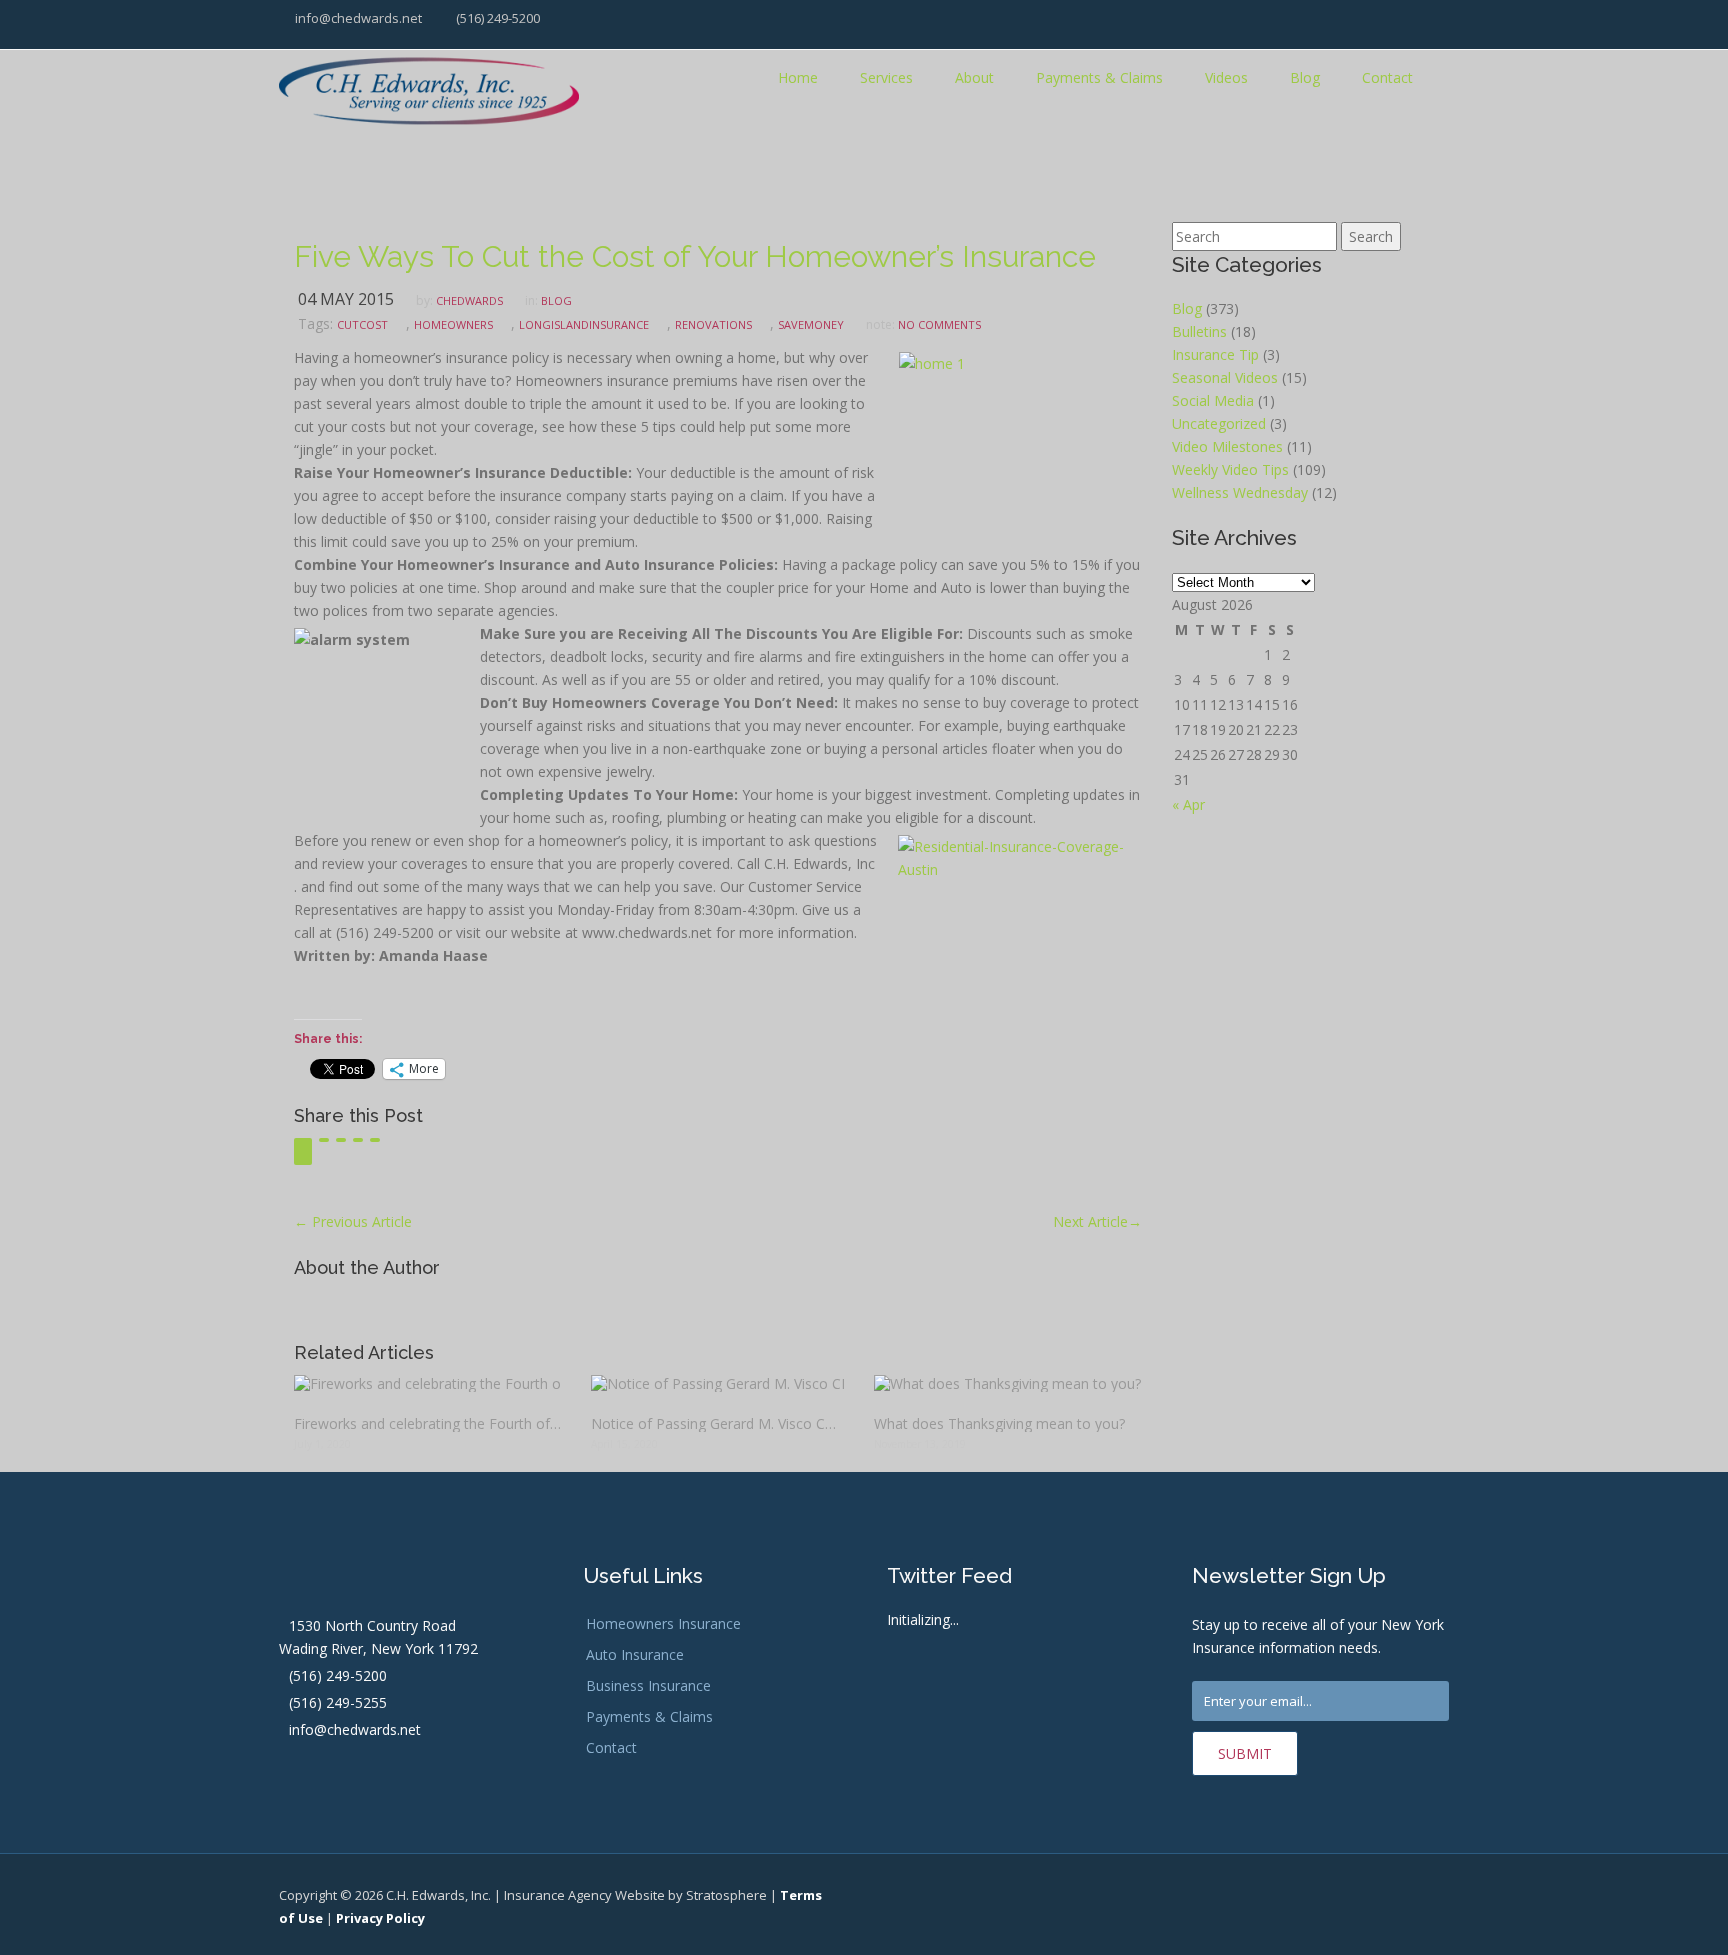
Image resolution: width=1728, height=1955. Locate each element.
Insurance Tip (1215, 354)
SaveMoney (811, 324)
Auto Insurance (635, 1654)
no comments (939, 324)
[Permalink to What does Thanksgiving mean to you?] (1007, 1383)
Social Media (1213, 400)
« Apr (1188, 804)
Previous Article (353, 1221)
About (974, 77)
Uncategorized (1219, 423)
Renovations (713, 324)
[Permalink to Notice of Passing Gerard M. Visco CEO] (717, 1383)
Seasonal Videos (1225, 377)
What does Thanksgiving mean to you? (999, 1423)
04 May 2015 (346, 299)
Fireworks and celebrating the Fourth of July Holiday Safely (427, 1423)
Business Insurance (648, 1685)
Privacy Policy (380, 1918)
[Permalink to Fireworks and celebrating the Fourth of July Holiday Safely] (427, 1383)
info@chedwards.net (357, 18)
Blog (1305, 77)
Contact (1387, 77)
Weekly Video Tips (1230, 469)
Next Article (1097, 1221)
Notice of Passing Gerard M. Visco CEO (717, 1423)
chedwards (469, 300)
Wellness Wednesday (1240, 492)
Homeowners (453, 324)
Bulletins (1199, 331)
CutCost (362, 324)
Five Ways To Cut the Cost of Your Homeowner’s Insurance (695, 256)
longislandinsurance (584, 324)
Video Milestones (1227, 446)
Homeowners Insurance (663, 1623)
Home (798, 77)
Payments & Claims (1099, 77)
